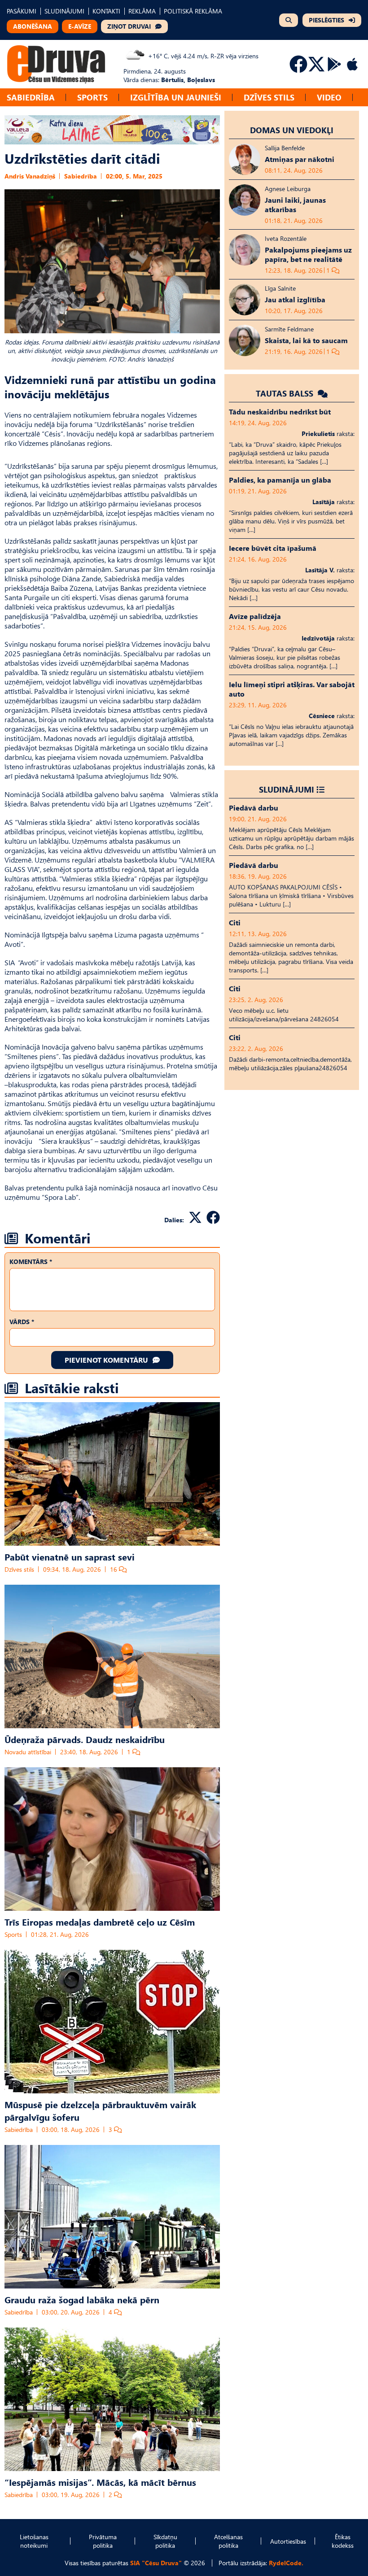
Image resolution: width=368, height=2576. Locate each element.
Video (329, 97)
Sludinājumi (287, 789)
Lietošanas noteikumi (34, 2541)
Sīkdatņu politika (165, 2541)
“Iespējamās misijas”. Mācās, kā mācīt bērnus (100, 2482)
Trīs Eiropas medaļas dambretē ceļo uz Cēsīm (100, 1922)
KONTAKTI (106, 11)
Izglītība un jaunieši (176, 97)
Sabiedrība (31, 97)
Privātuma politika (103, 2541)
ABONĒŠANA (33, 26)
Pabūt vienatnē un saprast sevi (70, 1556)
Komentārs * (31, 1262)
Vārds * (22, 1322)
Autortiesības (288, 2541)
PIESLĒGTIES (326, 20)
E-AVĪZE (80, 26)
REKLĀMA (142, 11)
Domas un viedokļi (292, 130)
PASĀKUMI (22, 11)
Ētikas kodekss (343, 2541)
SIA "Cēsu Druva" (156, 2563)
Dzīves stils (269, 97)
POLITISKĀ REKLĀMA (193, 11)
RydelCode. (286, 2563)
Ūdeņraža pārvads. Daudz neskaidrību (85, 1739)
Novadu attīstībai (28, 1752)
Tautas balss (286, 393)
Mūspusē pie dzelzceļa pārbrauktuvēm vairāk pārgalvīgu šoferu (100, 2110)
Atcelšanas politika (228, 2541)
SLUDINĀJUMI (64, 11)
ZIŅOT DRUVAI (129, 26)
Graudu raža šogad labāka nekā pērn (82, 2299)
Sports (92, 97)
